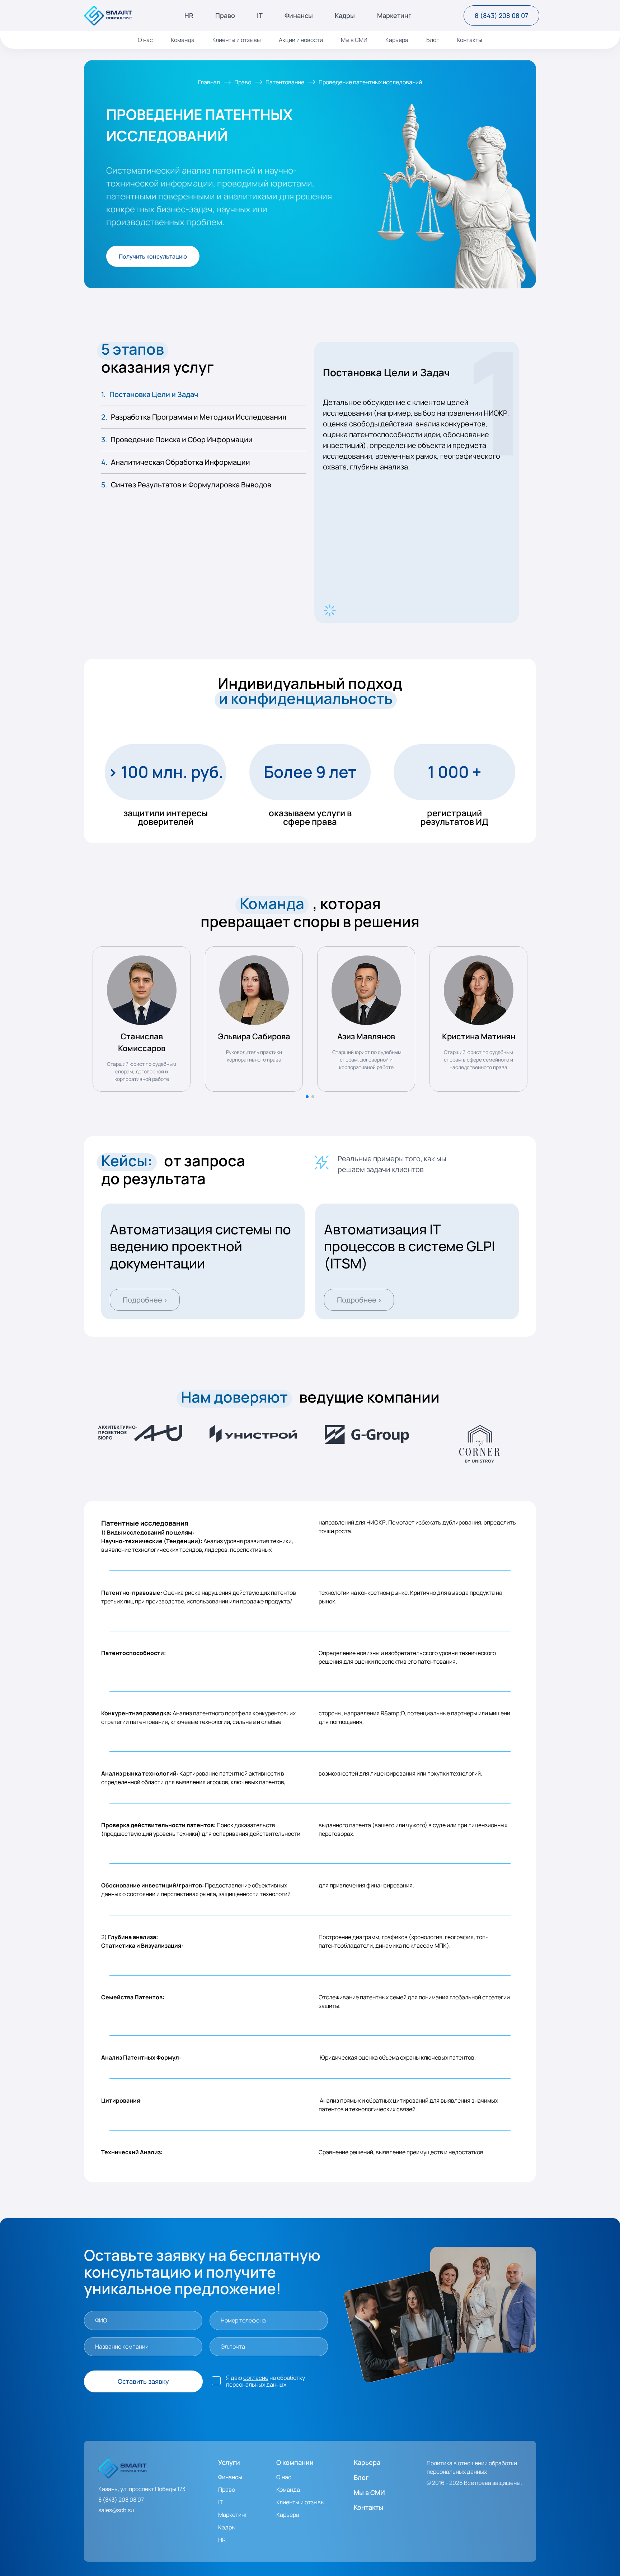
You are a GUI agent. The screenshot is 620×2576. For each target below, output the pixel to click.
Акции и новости (301, 40)
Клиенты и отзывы (237, 40)
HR (189, 16)
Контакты (469, 40)
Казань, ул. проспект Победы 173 (142, 2489)
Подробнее (145, 1299)
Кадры (345, 16)
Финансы (299, 16)
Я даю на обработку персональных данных (266, 2381)
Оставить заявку (143, 2381)
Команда (183, 40)
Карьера (397, 40)
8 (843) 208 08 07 (501, 15)
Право (225, 16)
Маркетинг (394, 16)
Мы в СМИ (354, 40)
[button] (307, 1097)
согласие (256, 2378)
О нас (145, 40)
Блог (433, 40)
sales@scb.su (116, 2510)
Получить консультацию (153, 256)
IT (260, 16)
